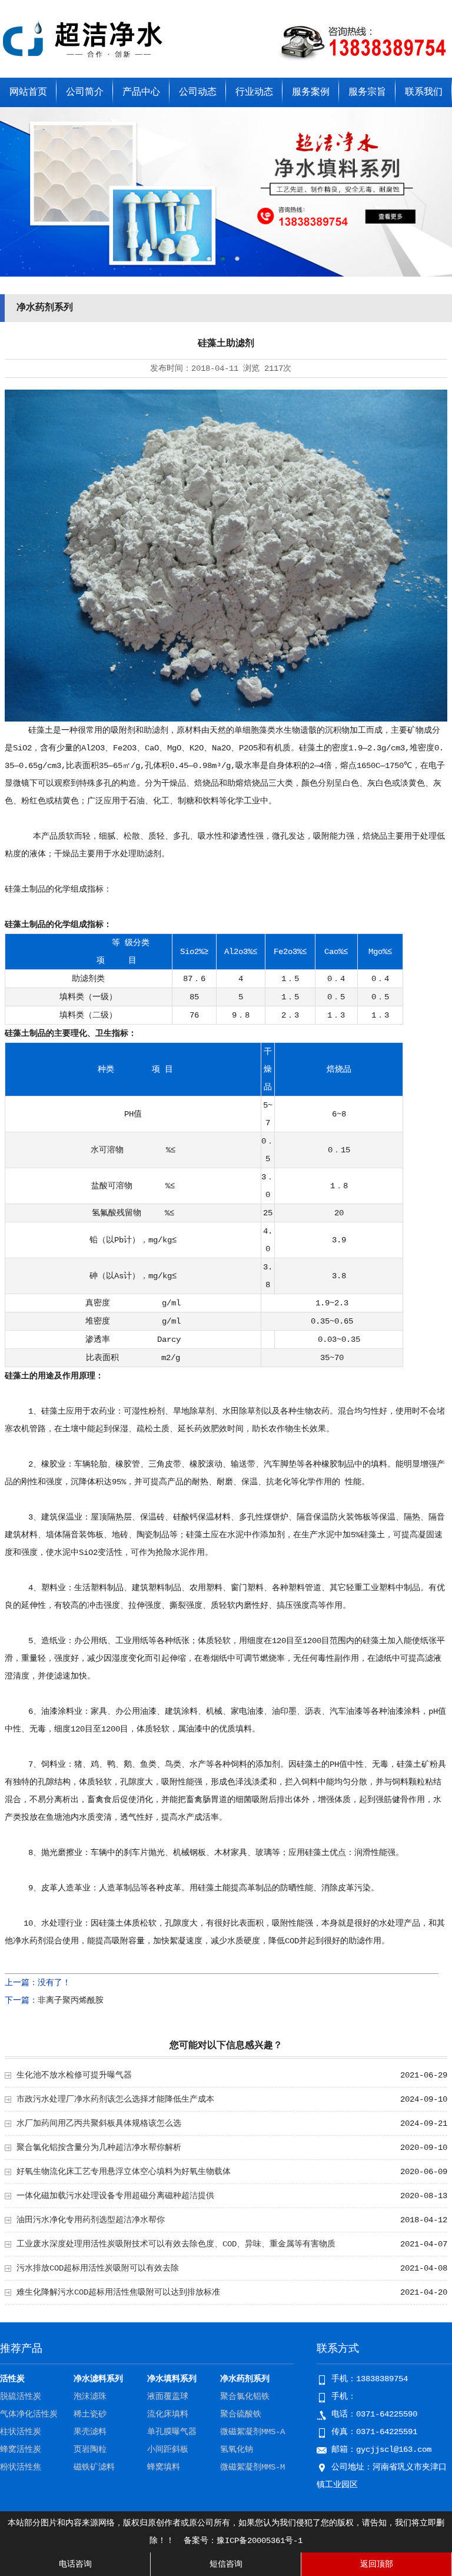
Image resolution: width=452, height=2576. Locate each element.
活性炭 (12, 2379)
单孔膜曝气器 (172, 2432)
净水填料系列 (172, 2379)
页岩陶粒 (90, 2449)
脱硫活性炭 (21, 2396)
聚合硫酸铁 (241, 2414)
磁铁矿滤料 (94, 2467)
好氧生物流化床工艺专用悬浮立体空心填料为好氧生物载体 (124, 2172)
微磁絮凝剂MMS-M (252, 2467)
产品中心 (141, 92)
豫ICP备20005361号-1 (260, 2541)
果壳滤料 (90, 2432)
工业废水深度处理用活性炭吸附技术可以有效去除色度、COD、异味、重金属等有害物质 (176, 2244)
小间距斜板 (168, 2449)
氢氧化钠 (237, 2449)
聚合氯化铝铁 (245, 2396)
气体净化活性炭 (29, 2414)
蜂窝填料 (164, 2467)
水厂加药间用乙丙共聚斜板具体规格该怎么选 (99, 2123)
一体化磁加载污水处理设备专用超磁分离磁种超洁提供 (115, 2196)
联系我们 (424, 92)
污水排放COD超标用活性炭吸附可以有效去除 (98, 2268)
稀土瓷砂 (90, 2414)
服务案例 (311, 92)
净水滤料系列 (98, 2379)
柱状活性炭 (21, 2432)
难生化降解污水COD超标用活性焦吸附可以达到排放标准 (118, 2292)
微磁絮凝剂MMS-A (252, 2432)
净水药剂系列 (245, 2379)
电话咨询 (75, 2564)
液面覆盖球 (168, 2396)
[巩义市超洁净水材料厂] (85, 61)
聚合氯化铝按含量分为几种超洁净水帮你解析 (99, 2148)
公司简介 (85, 92)
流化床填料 (168, 2414)
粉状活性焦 (21, 2467)
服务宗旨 (367, 92)
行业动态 (254, 92)
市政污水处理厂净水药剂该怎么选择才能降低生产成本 (115, 2099)
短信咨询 (226, 2564)
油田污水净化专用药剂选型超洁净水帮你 (91, 2220)
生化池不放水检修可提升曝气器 (74, 2075)
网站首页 (28, 92)
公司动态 (198, 92)
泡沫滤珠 (90, 2396)
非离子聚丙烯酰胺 (71, 2000)
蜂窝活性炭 (21, 2449)
